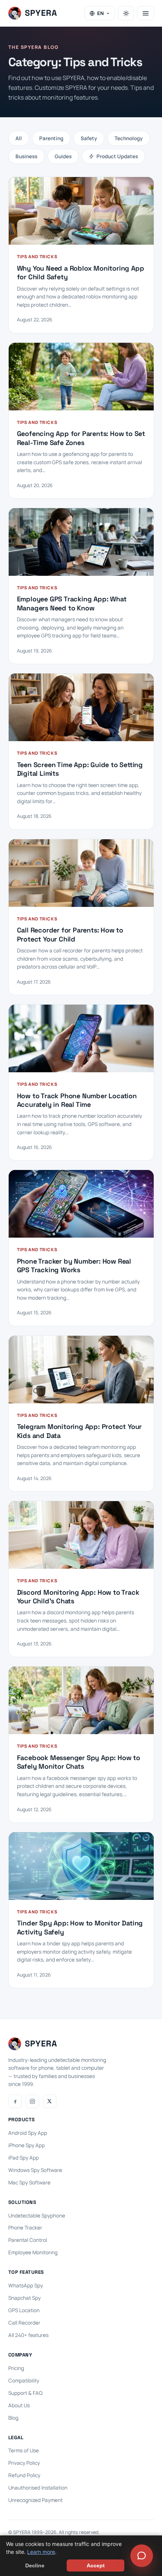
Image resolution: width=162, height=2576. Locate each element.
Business (26, 156)
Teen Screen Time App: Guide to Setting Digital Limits (80, 769)
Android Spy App (28, 2133)
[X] (50, 2101)
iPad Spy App (24, 2158)
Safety (89, 138)
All (19, 138)
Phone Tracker (25, 2228)
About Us (19, 2405)
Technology (129, 138)
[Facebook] (15, 2101)
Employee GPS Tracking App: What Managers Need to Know (72, 603)
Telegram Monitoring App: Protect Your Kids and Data (79, 1431)
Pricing (16, 2368)
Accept (96, 2565)
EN (100, 13)
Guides (63, 156)
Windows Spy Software (35, 2170)
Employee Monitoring (33, 2252)
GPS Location (24, 2310)
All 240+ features (28, 2335)
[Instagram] (32, 2101)
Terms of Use (24, 2450)
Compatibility (24, 2381)
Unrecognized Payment (35, 2500)
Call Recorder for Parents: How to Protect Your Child (70, 934)
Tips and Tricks (37, 257)
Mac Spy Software (29, 2182)
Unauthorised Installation (38, 2488)
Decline (35, 2565)
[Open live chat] (142, 2556)
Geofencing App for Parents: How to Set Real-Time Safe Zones (81, 438)
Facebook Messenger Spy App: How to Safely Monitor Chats (79, 1762)
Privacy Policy (24, 2463)
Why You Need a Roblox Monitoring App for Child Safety (81, 272)
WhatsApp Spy (26, 2285)
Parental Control (28, 2240)
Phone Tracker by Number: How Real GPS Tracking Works (74, 1265)
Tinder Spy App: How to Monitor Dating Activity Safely (80, 1927)
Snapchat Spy (24, 2298)
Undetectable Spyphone (37, 2216)
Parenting (51, 138)
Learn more (41, 2552)
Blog (13, 2418)
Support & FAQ (25, 2393)
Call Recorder (24, 2323)
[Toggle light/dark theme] (126, 13)
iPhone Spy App (27, 2145)
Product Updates (117, 156)
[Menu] (146, 13)
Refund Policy (24, 2475)
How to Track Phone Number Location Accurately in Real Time (77, 1100)
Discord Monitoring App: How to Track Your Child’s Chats (78, 1597)
